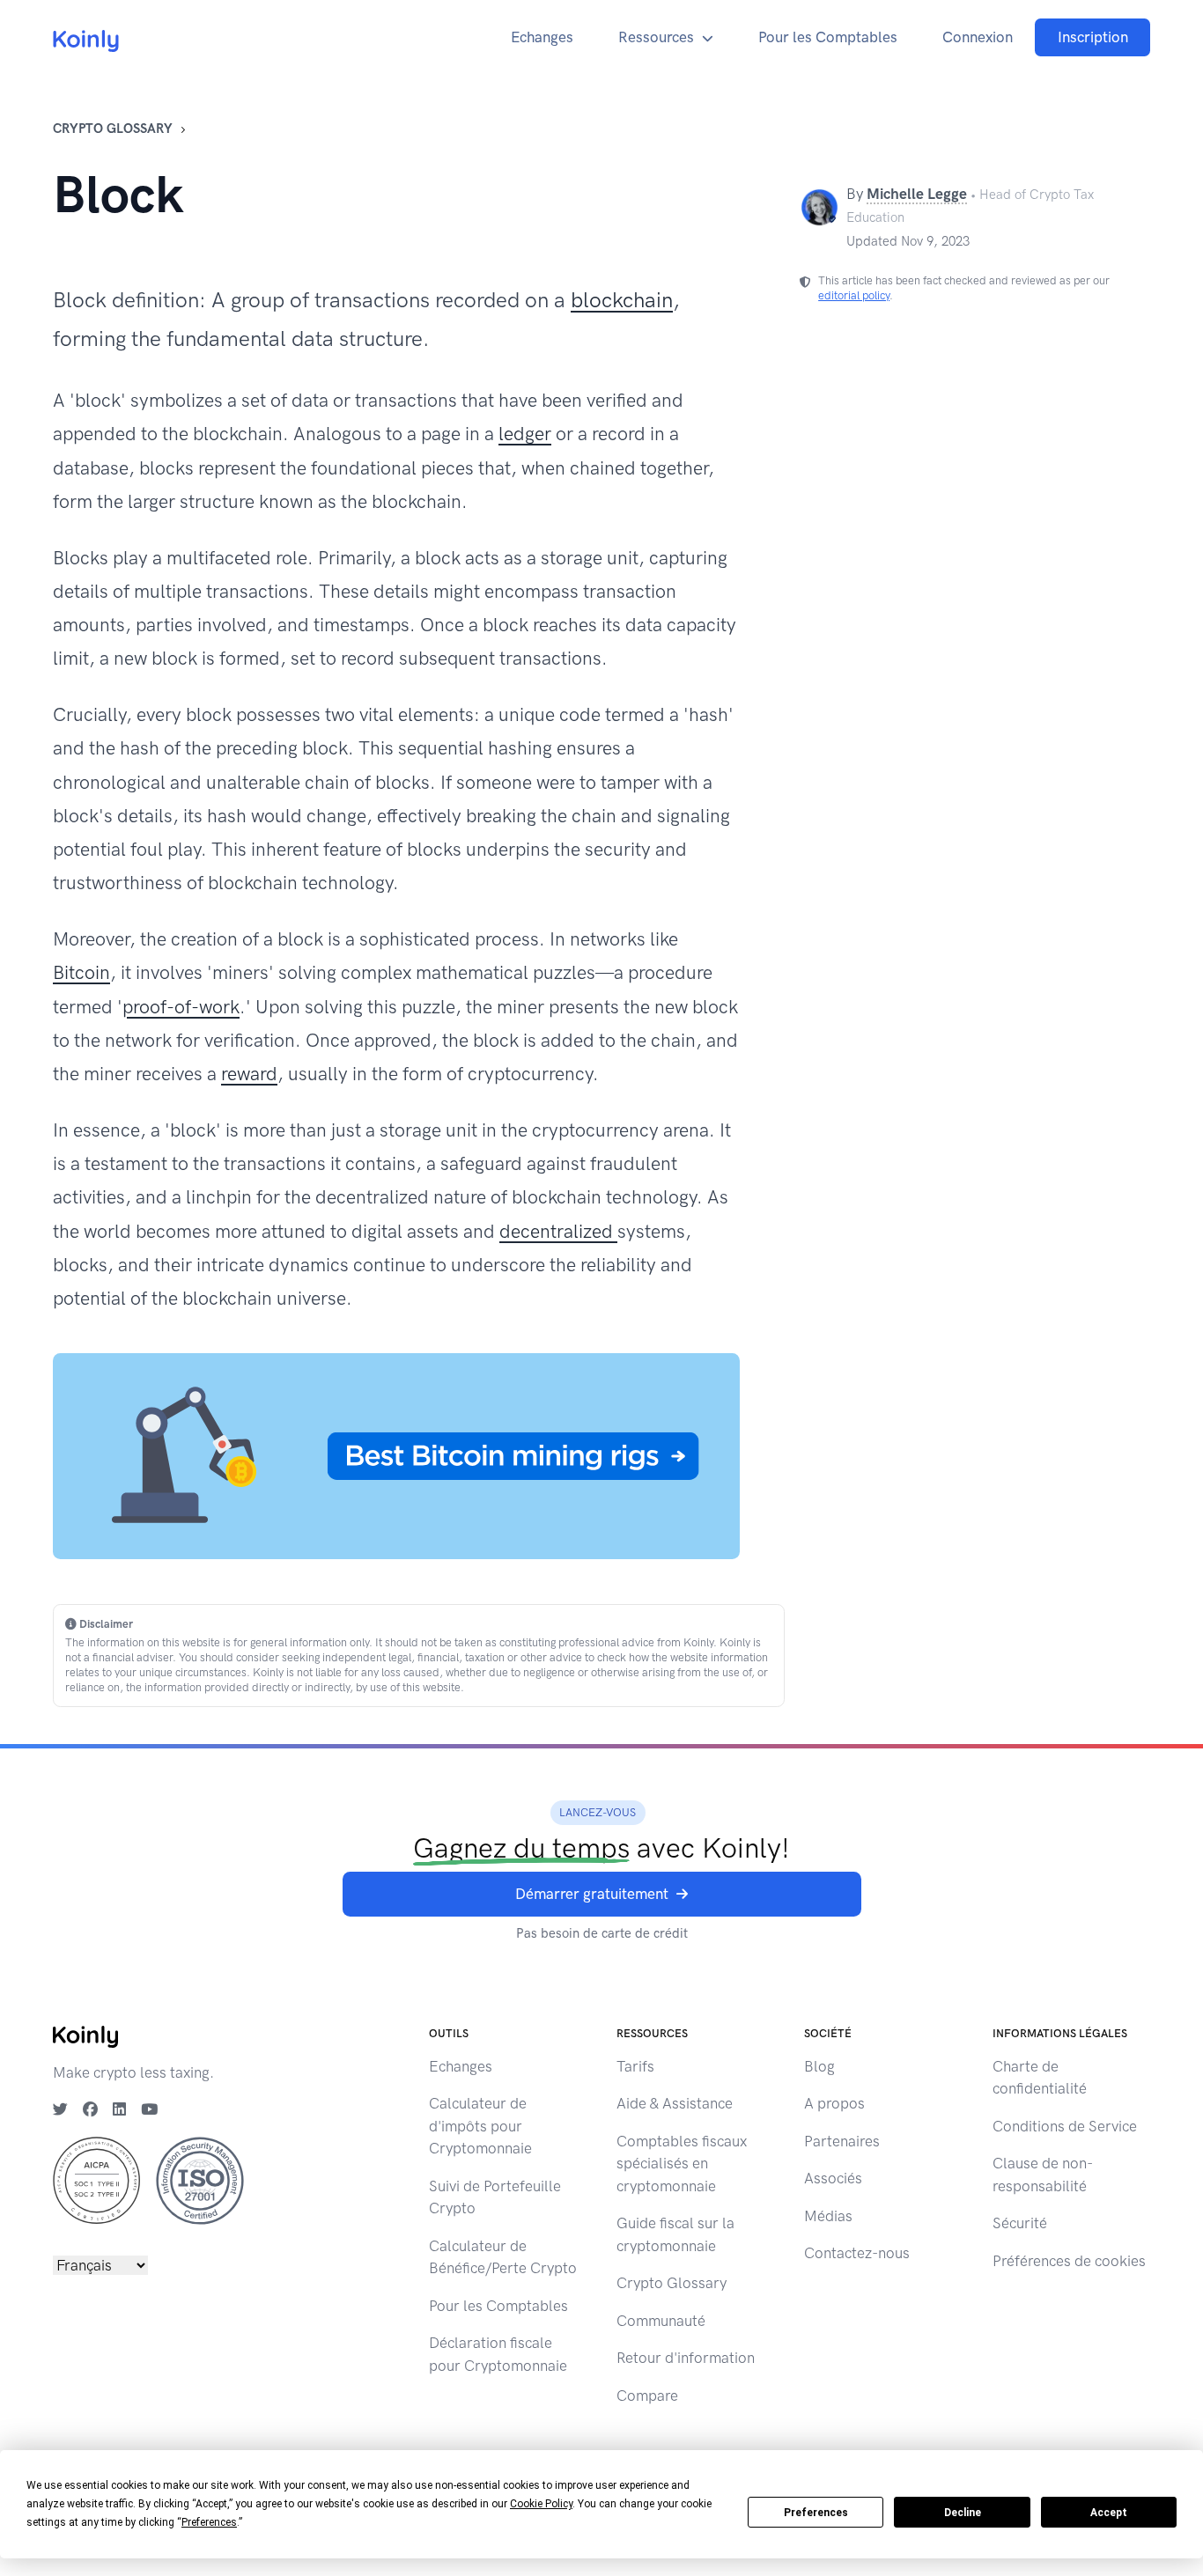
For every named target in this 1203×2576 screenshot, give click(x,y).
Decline (963, 2513)
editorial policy (854, 295)
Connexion (978, 37)
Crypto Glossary (113, 129)
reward (249, 1074)
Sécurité (1020, 2223)
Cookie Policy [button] (541, 2504)
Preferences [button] (209, 2522)
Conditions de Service (1065, 2126)
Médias (828, 2216)
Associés (833, 2178)
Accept (1109, 2513)
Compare (647, 2396)
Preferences (816, 2513)
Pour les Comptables (828, 37)
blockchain (622, 300)
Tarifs (635, 2066)
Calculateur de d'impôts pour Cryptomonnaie (480, 2126)
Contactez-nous (857, 2253)
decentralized (558, 1231)
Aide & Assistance (675, 2103)
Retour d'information (686, 2358)
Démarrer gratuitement (592, 1894)
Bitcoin (81, 972)
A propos (834, 2103)
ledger (525, 434)
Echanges (542, 37)
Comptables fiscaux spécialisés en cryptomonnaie (682, 2164)
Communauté (661, 2321)
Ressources (656, 37)
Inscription (1093, 37)
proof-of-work (181, 1007)
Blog (819, 2066)
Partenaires (842, 2141)
